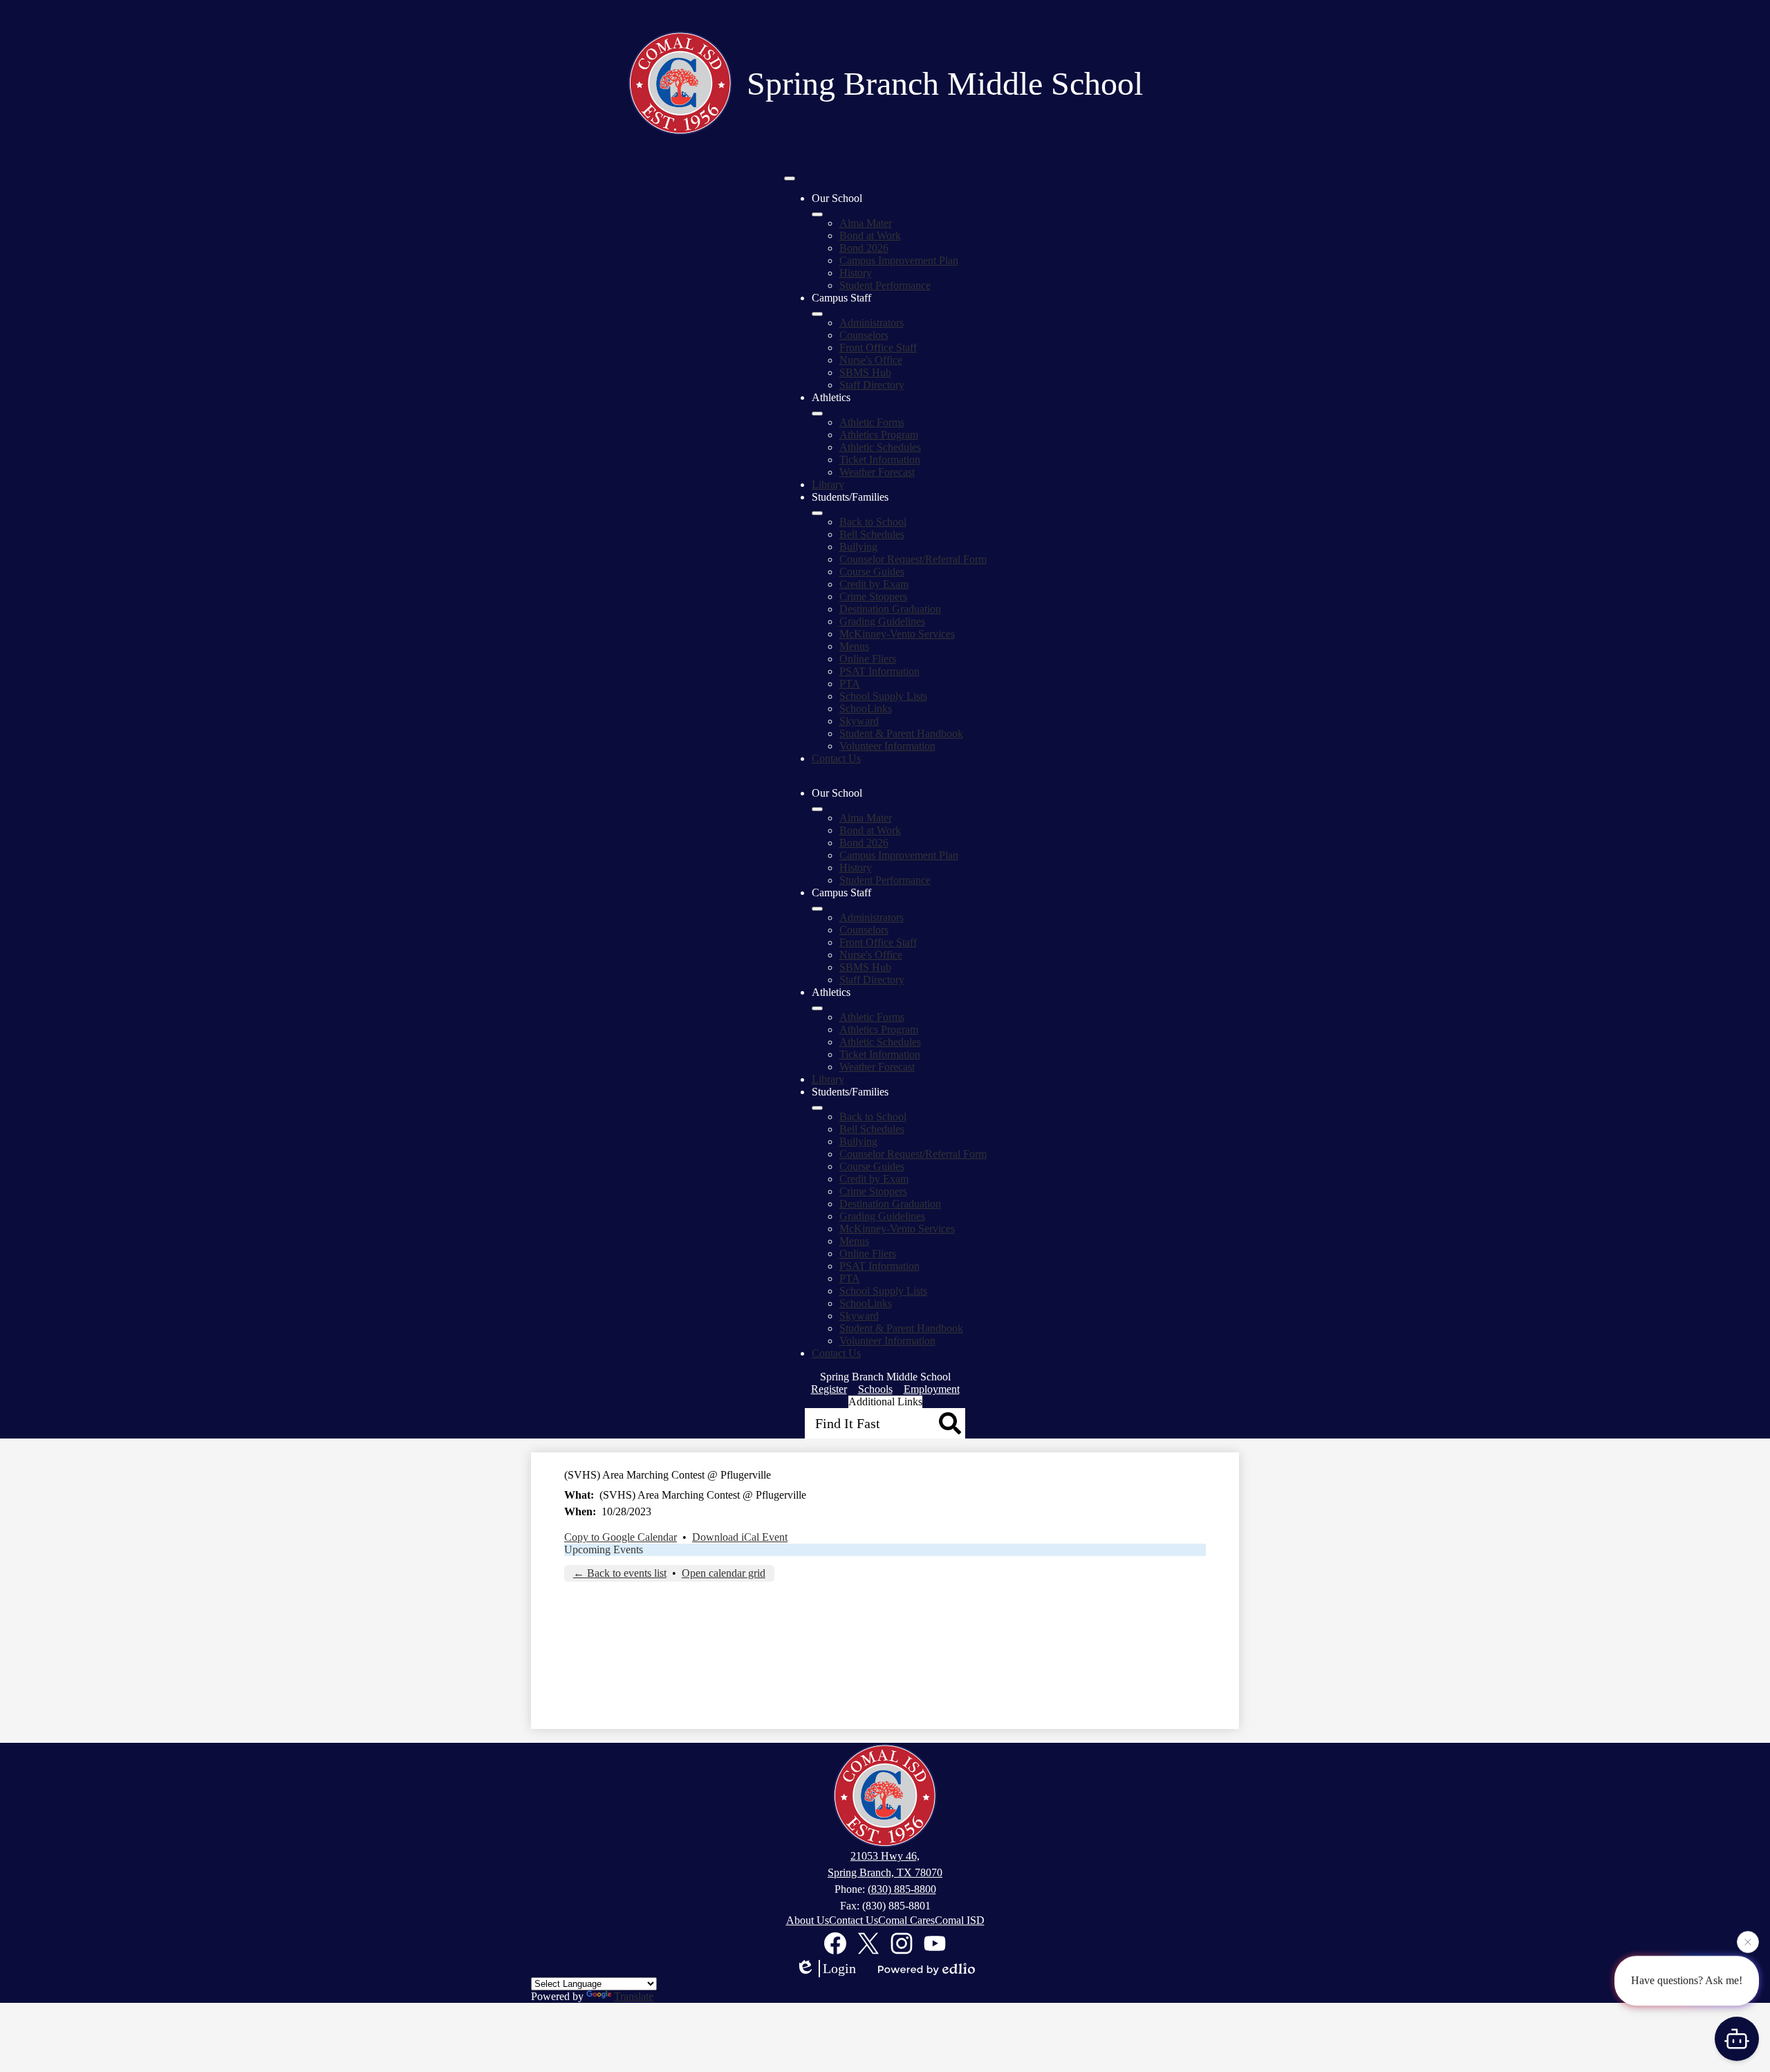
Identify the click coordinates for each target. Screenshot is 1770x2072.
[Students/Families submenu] (817, 513)
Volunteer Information (887, 746)
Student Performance (885, 285)
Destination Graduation (890, 609)
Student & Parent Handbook (901, 733)
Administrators (872, 323)
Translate (634, 1996)
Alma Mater (866, 223)
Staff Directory (872, 385)
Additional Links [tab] (885, 1402)
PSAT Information (879, 671)
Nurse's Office (871, 360)
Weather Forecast (877, 472)
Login (839, 1968)
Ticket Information (880, 460)
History (856, 273)
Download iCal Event (740, 1537)
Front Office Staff (878, 348)
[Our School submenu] (817, 214)
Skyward (859, 721)
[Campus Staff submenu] (817, 314)
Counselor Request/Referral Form (913, 559)
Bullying (858, 547)
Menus (854, 646)
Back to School (873, 522)
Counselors (864, 335)
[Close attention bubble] (1748, 1945)
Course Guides (872, 572)
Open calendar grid (724, 1573)
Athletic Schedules (880, 447)
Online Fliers (868, 659)
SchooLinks (866, 709)
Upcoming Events (604, 1550)
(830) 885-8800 (902, 1889)
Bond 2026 (864, 248)
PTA (850, 684)
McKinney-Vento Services (897, 634)
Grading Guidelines (882, 621)
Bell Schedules (872, 534)
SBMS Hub (865, 372)
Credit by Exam (874, 584)
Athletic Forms (872, 422)
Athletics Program (879, 435)
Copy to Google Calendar (621, 1537)
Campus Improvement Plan (899, 260)
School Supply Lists (883, 696)
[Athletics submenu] (817, 414)
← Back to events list (620, 1573)
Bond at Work (870, 235)
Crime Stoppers (873, 596)
